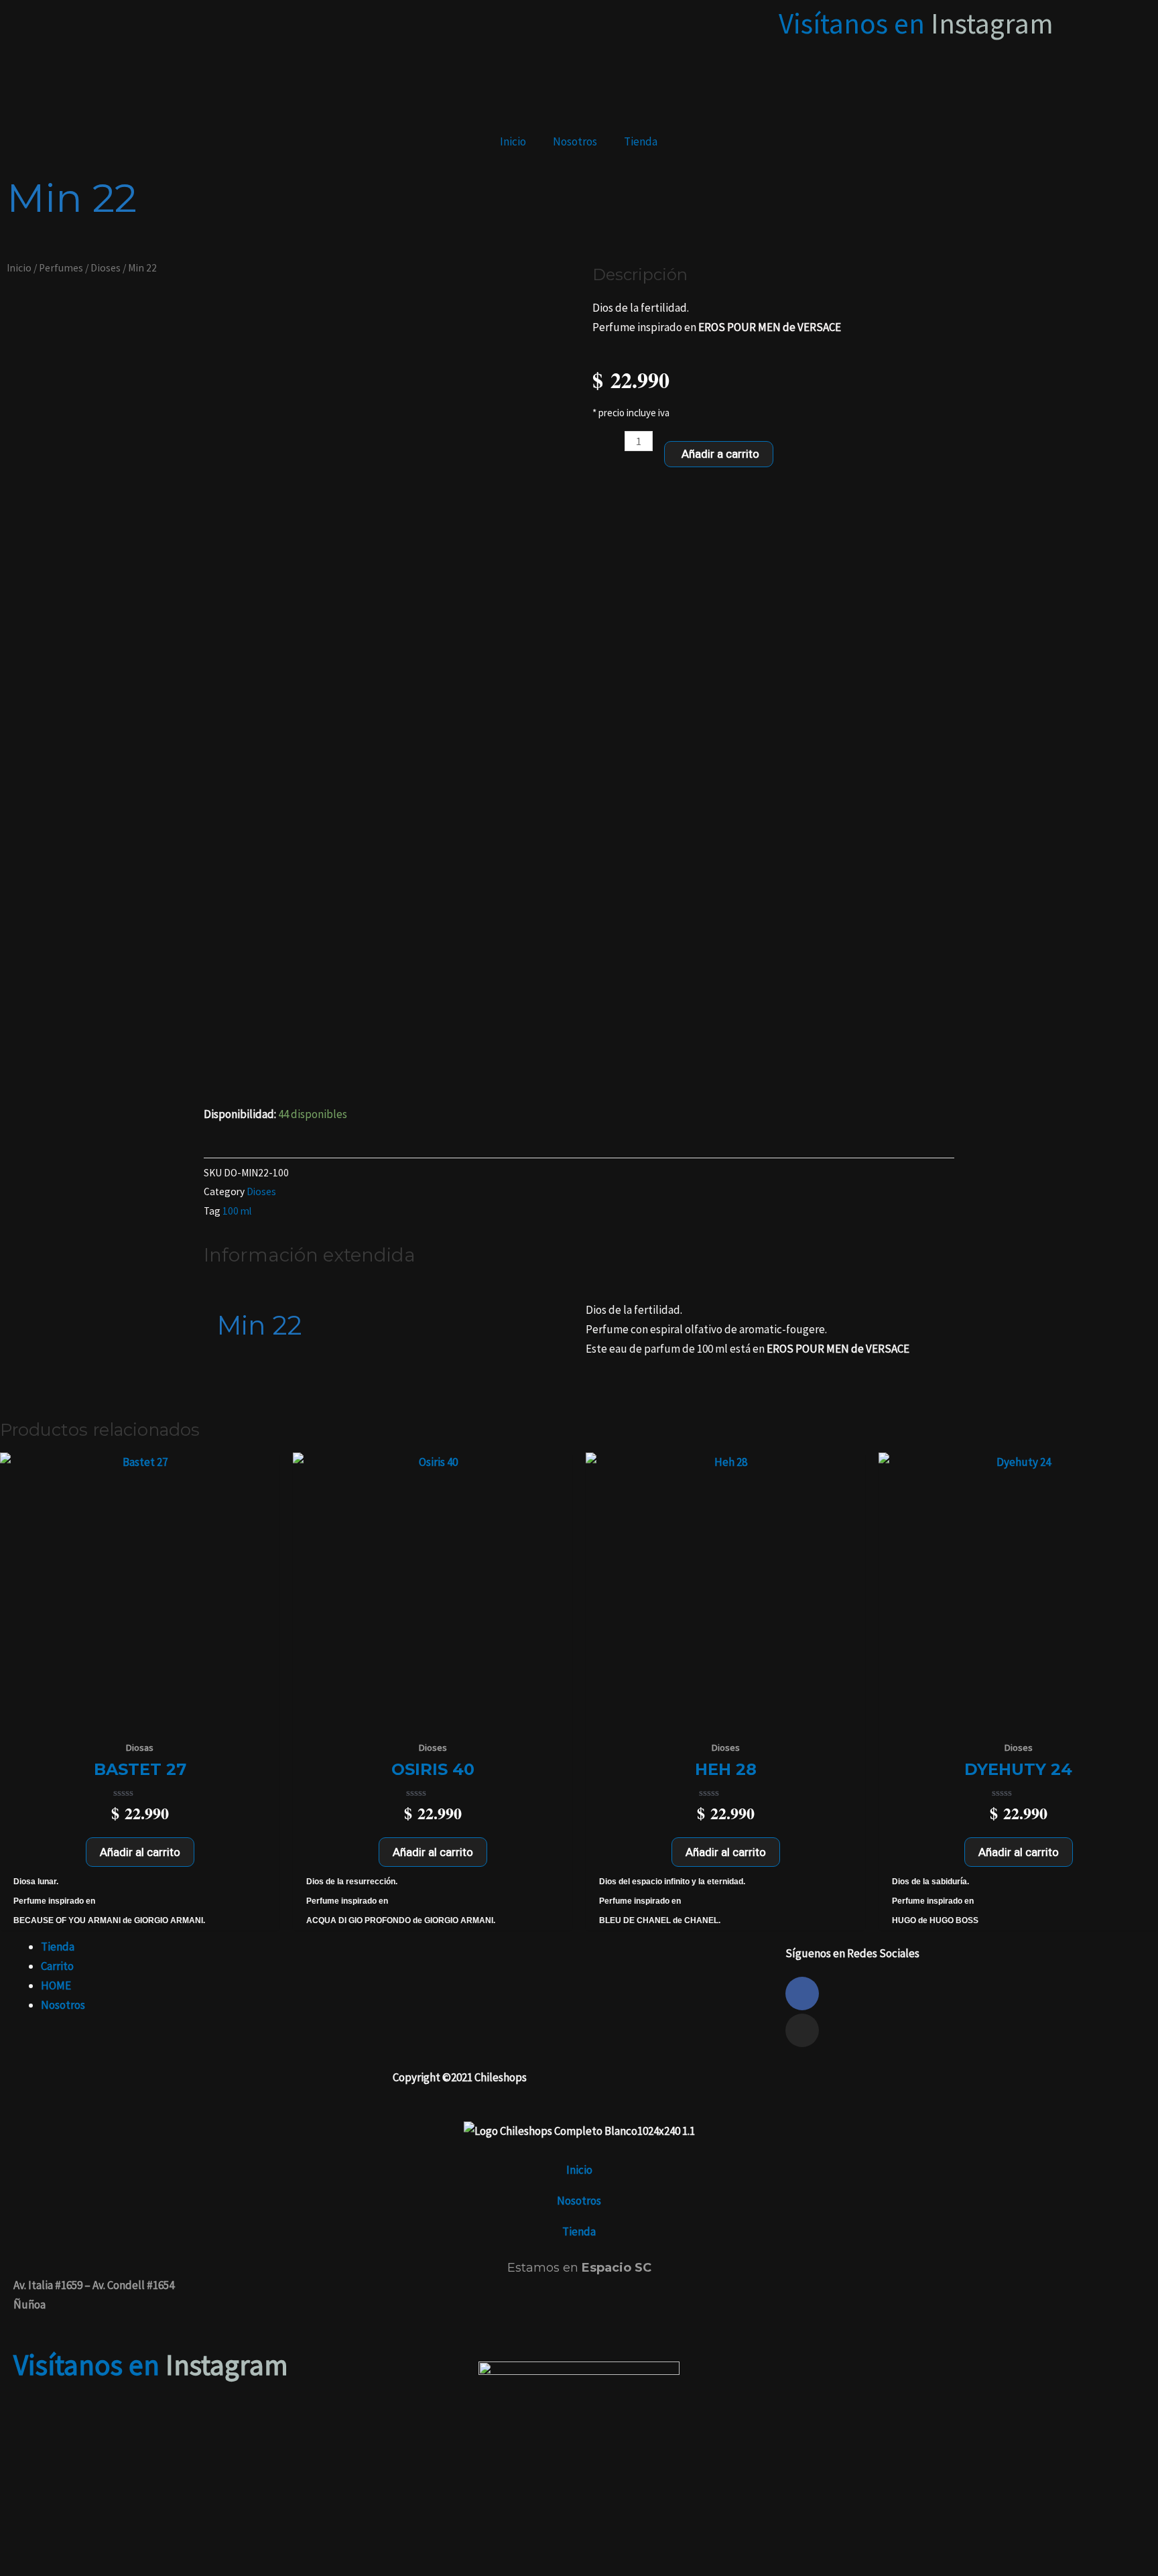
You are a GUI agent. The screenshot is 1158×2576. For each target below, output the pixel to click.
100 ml (237, 1211)
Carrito (57, 1966)
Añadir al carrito (140, 1852)
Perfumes (61, 268)
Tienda (641, 141)
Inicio (513, 141)
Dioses (106, 268)
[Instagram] (802, 2030)
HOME (56, 1985)
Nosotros (575, 141)
